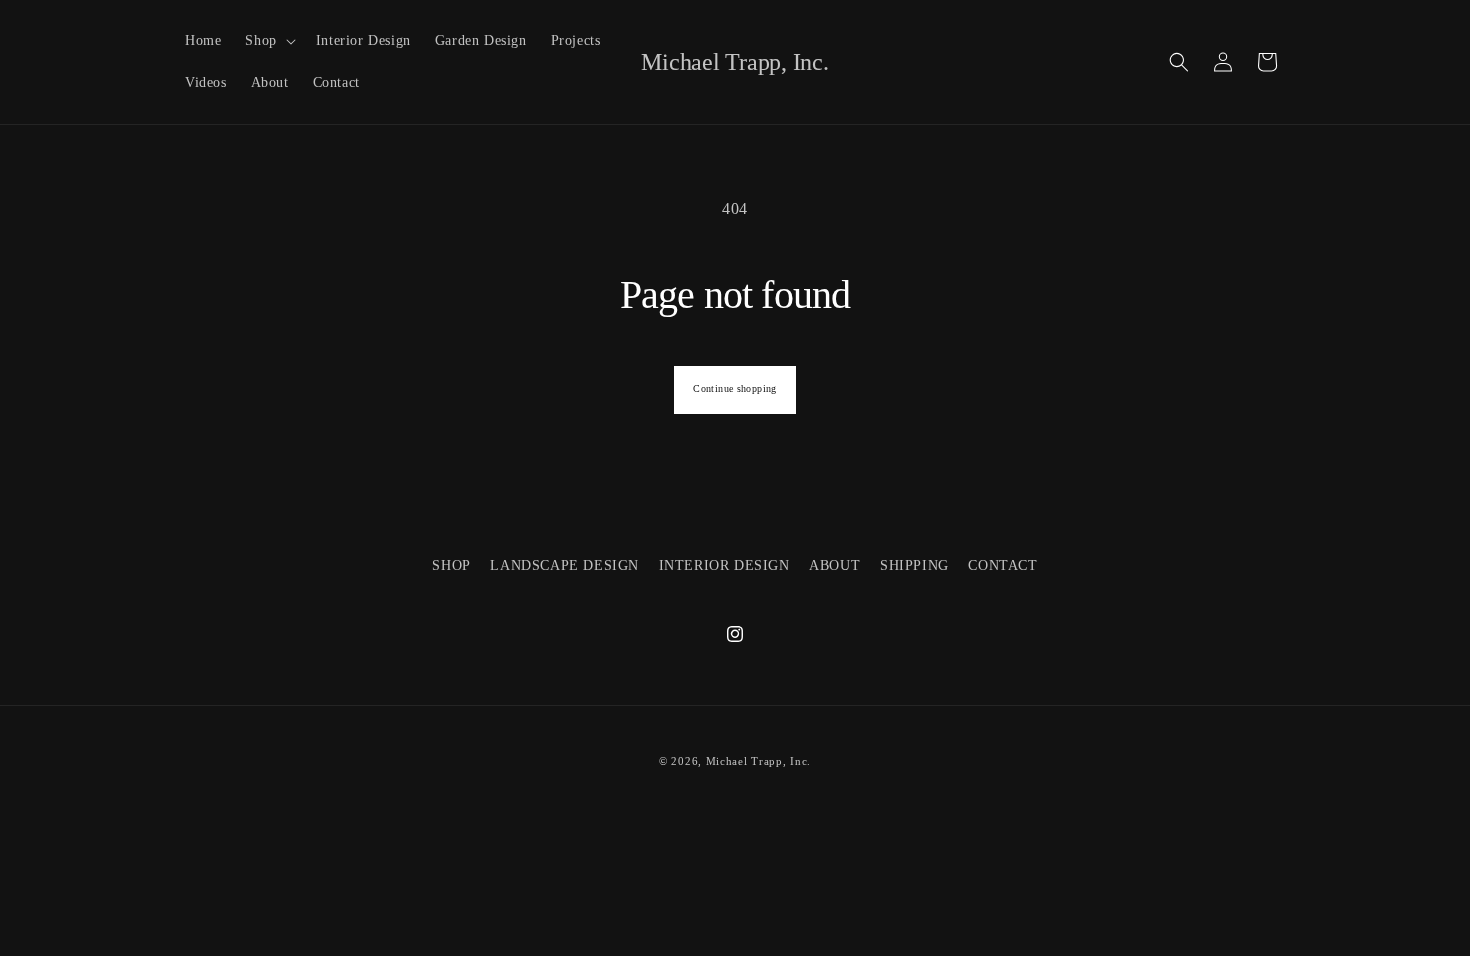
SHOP (451, 565)
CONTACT (1002, 565)
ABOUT (834, 565)
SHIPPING (914, 565)
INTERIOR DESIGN (724, 565)
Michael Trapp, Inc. (758, 761)
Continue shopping (734, 389)
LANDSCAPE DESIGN (564, 565)
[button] (268, 41)
